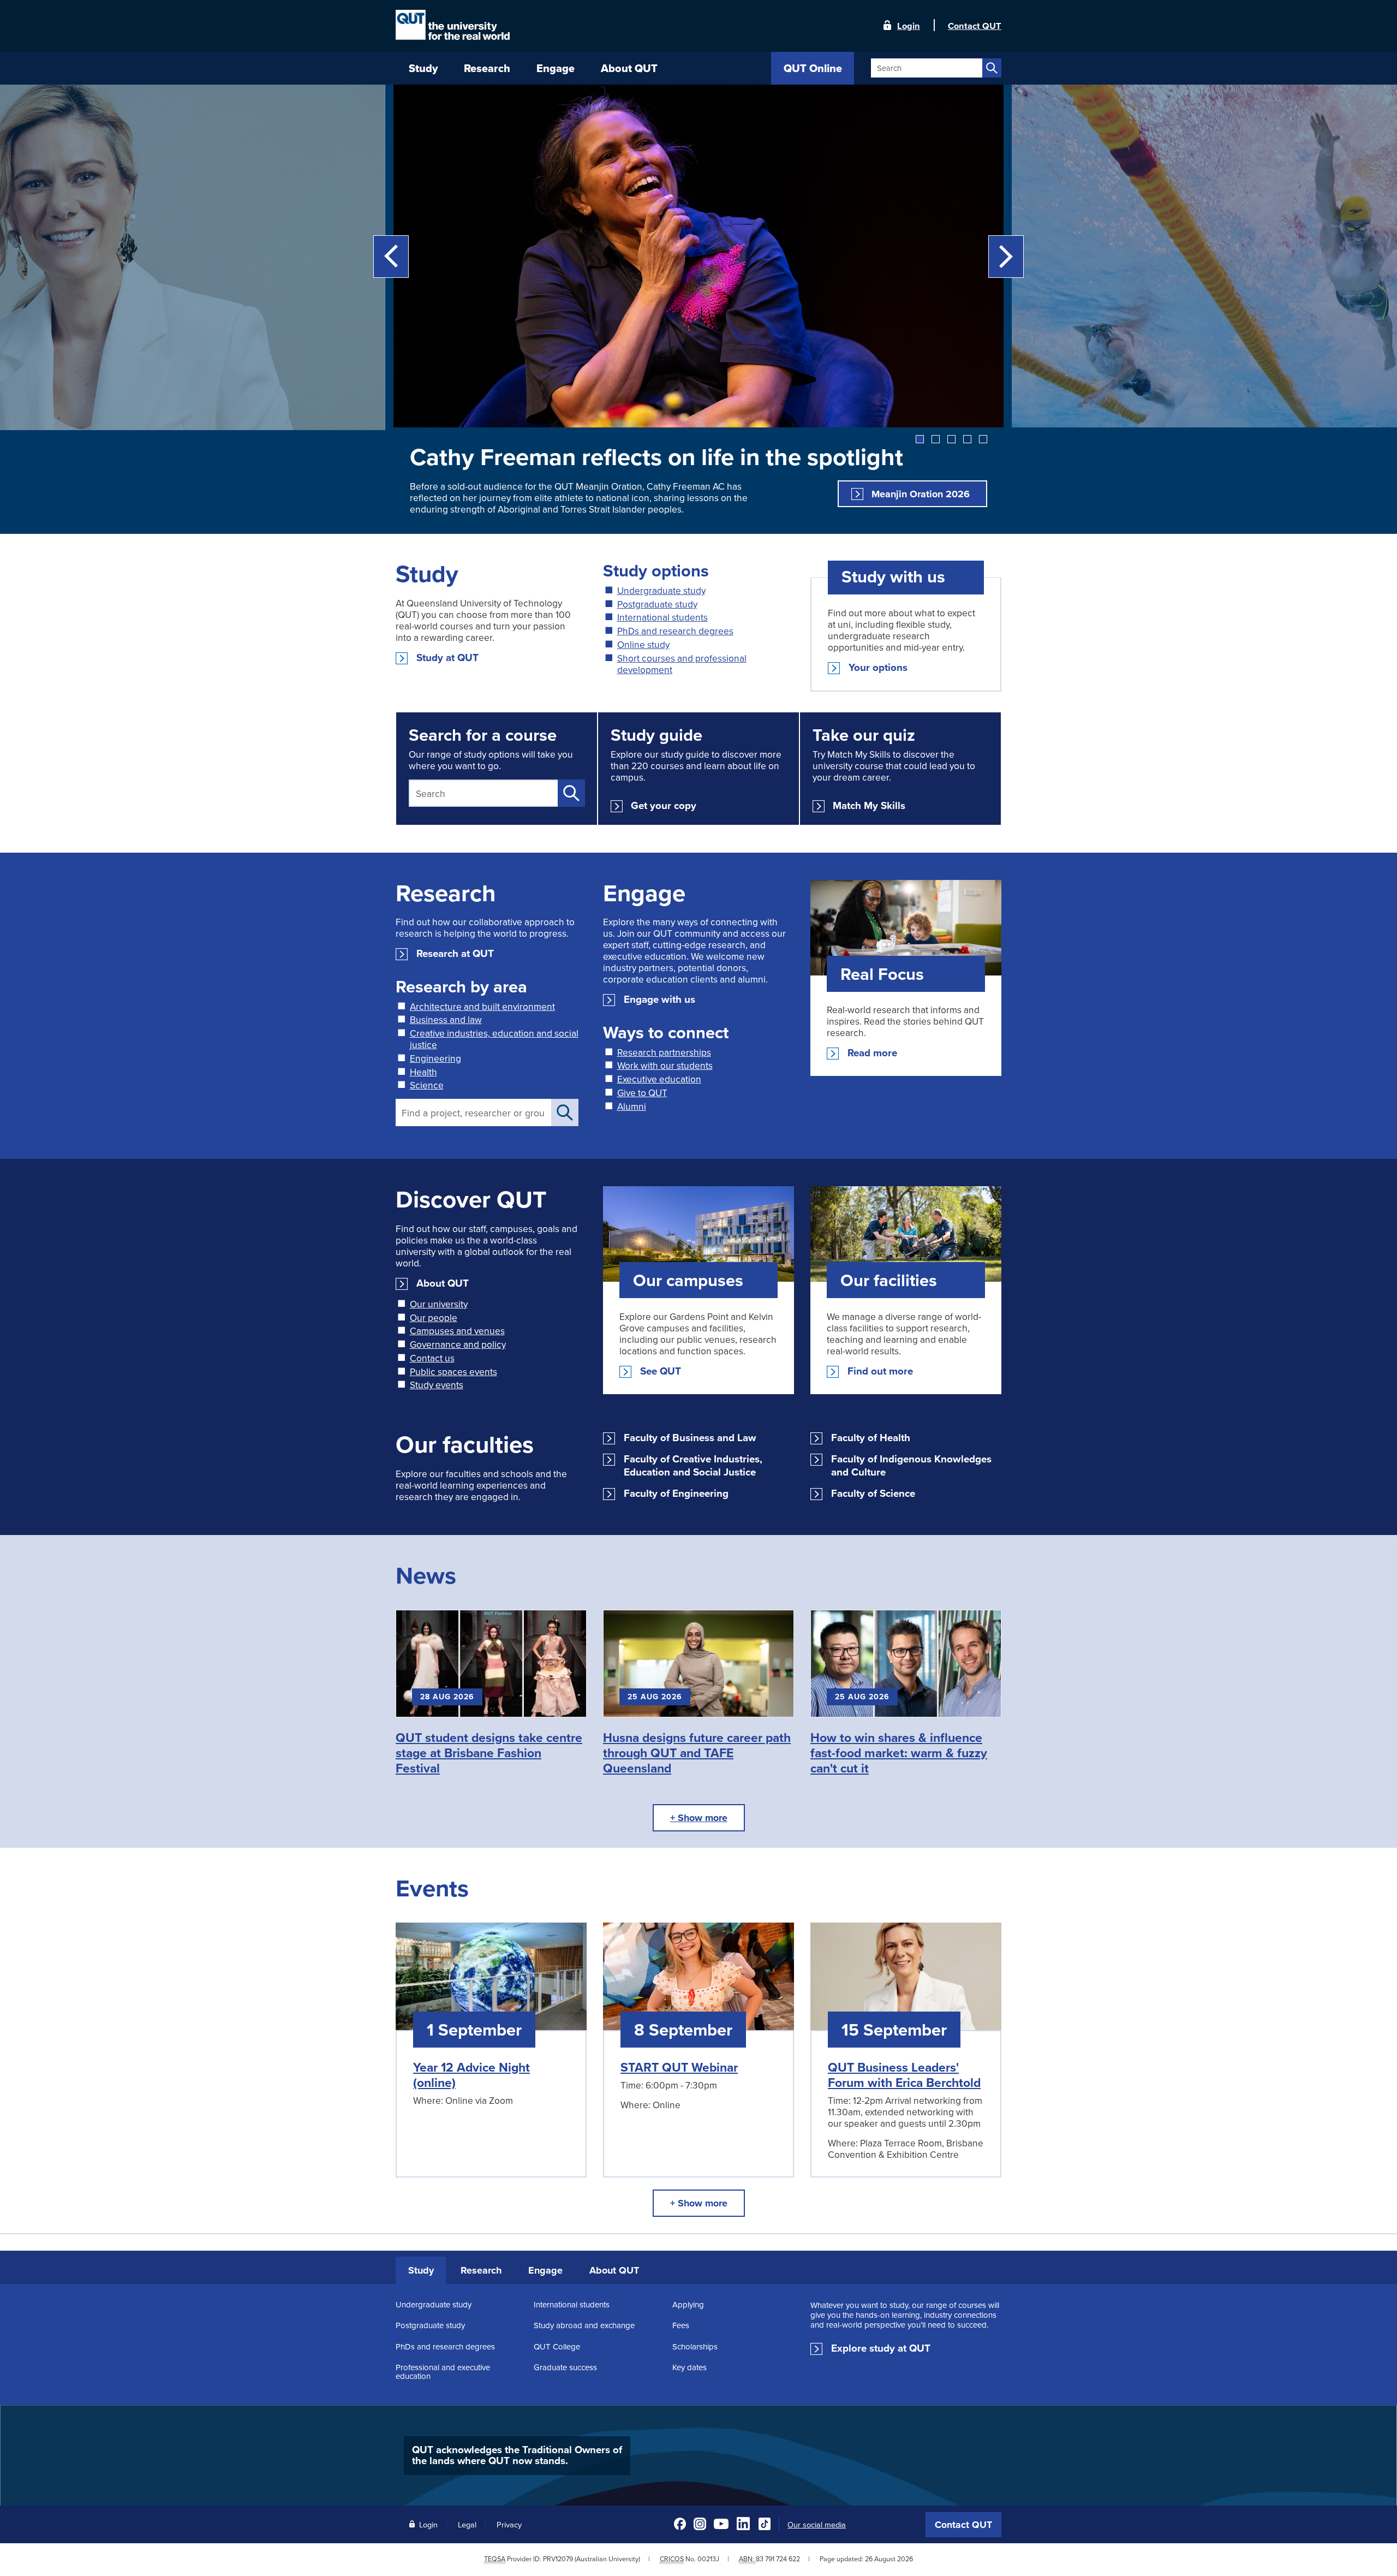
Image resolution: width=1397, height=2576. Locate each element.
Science (427, 1085)
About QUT (443, 1283)
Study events (437, 1385)
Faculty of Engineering (676, 1494)
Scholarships (695, 2346)
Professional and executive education (443, 2372)
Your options (878, 668)
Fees (681, 2325)
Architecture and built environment (482, 1006)
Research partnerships (664, 1052)
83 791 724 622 (778, 2559)
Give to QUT (642, 1093)
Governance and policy (458, 1344)
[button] (920, 439)
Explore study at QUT (881, 2348)
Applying (688, 2304)
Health (423, 1072)
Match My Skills (869, 806)
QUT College (557, 2346)
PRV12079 (558, 2559)
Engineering (435, 1058)
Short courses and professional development (682, 664)
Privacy (509, 2524)
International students (662, 617)
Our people (434, 1317)
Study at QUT (447, 658)
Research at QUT (455, 954)
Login (909, 25)
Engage (545, 2270)
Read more (872, 1053)
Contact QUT (963, 2525)
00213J (708, 2559)
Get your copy (664, 806)
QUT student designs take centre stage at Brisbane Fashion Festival (489, 1753)
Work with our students (665, 1065)
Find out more (880, 1371)
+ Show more (699, 1818)
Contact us (432, 1358)
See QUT (661, 1371)
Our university (439, 1304)
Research (481, 2270)
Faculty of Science (873, 1494)
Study (421, 2270)
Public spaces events (453, 1372)
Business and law (446, 1019)
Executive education (659, 1079)
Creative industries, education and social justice (494, 1039)
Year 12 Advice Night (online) (471, 2075)
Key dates (689, 2367)
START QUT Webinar (679, 2067)
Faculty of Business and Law (690, 1438)
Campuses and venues (457, 1331)
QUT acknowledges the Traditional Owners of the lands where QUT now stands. (517, 2455)
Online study (643, 644)
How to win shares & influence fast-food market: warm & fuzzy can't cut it (899, 1753)
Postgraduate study (657, 604)
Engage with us (659, 1000)
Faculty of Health (871, 1438)
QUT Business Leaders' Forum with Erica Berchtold (904, 2075)
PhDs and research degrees (675, 631)
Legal (467, 2524)
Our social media (817, 2525)
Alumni (632, 1106)
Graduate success (565, 2367)
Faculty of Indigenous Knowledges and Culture (911, 1466)
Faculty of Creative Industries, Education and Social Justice (693, 1466)
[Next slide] (1006, 257)
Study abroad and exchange (584, 2325)
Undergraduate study (661, 590)
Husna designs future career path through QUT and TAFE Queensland (697, 1753)
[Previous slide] (391, 257)
